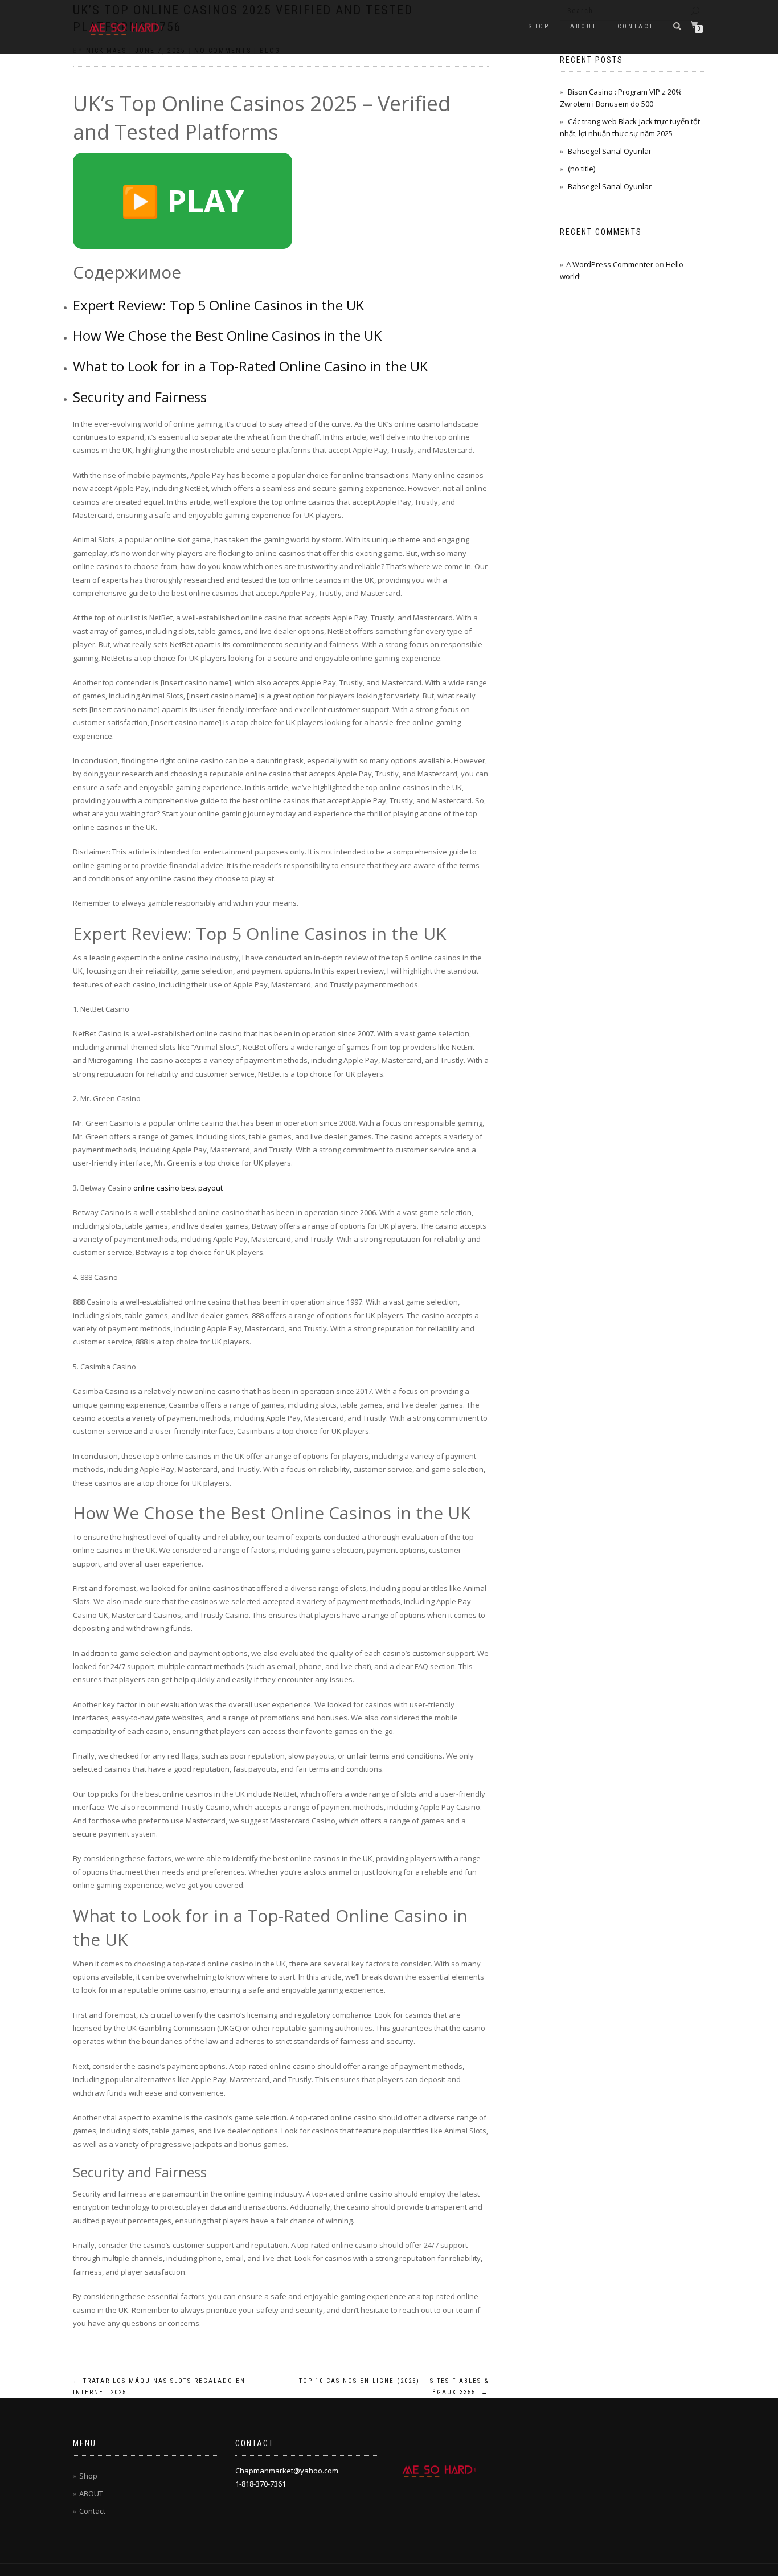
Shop (539, 26)
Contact (636, 26)
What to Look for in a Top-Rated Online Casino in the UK (250, 366)
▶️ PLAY (183, 201)
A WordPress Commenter (610, 264)
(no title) (582, 169)
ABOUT (583, 26)
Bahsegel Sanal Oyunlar (610, 151)
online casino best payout (178, 1188)
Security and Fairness (140, 397)
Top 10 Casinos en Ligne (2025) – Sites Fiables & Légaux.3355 (394, 2387)
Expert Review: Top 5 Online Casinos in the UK (218, 305)
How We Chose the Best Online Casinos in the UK (227, 335)
